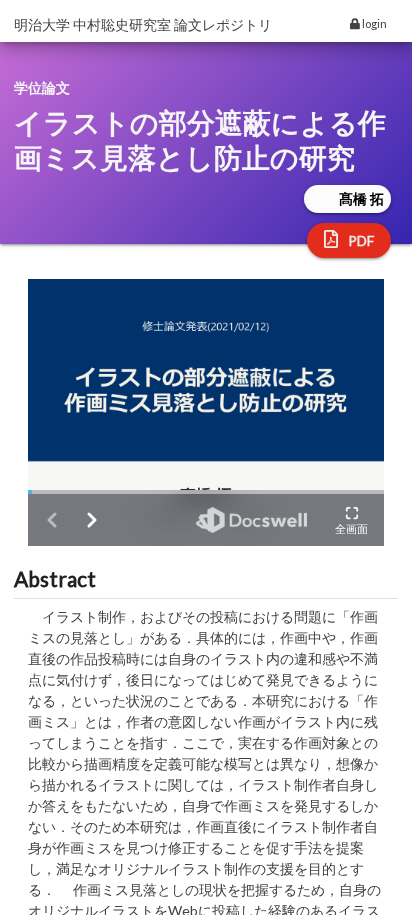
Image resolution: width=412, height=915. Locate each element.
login (373, 23)
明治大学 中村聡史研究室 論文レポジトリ (143, 24)
